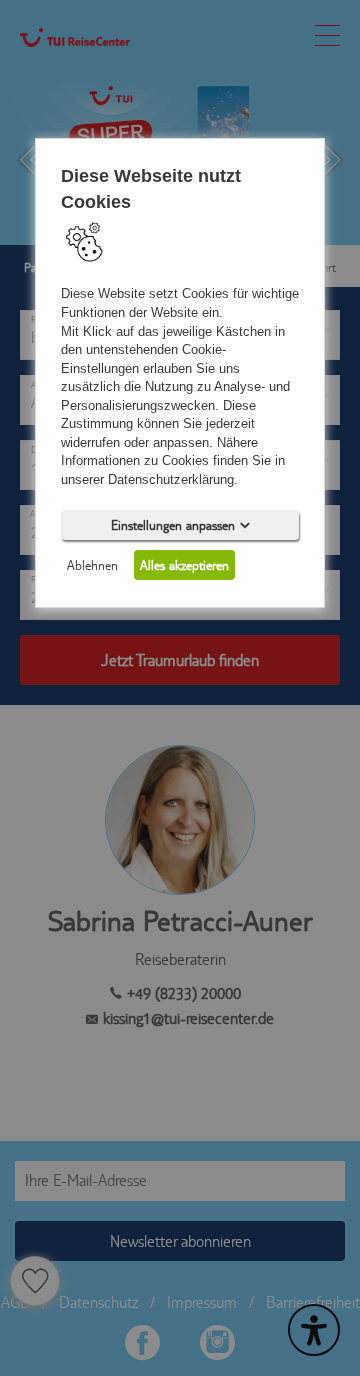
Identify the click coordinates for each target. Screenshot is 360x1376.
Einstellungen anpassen (173, 524)
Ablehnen (92, 564)
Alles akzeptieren (184, 564)
